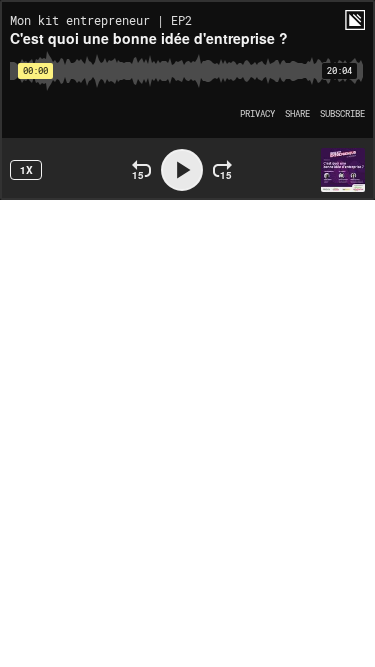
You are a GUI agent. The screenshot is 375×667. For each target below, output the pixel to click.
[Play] (182, 170)
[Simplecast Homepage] (355, 20)
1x (26, 170)
